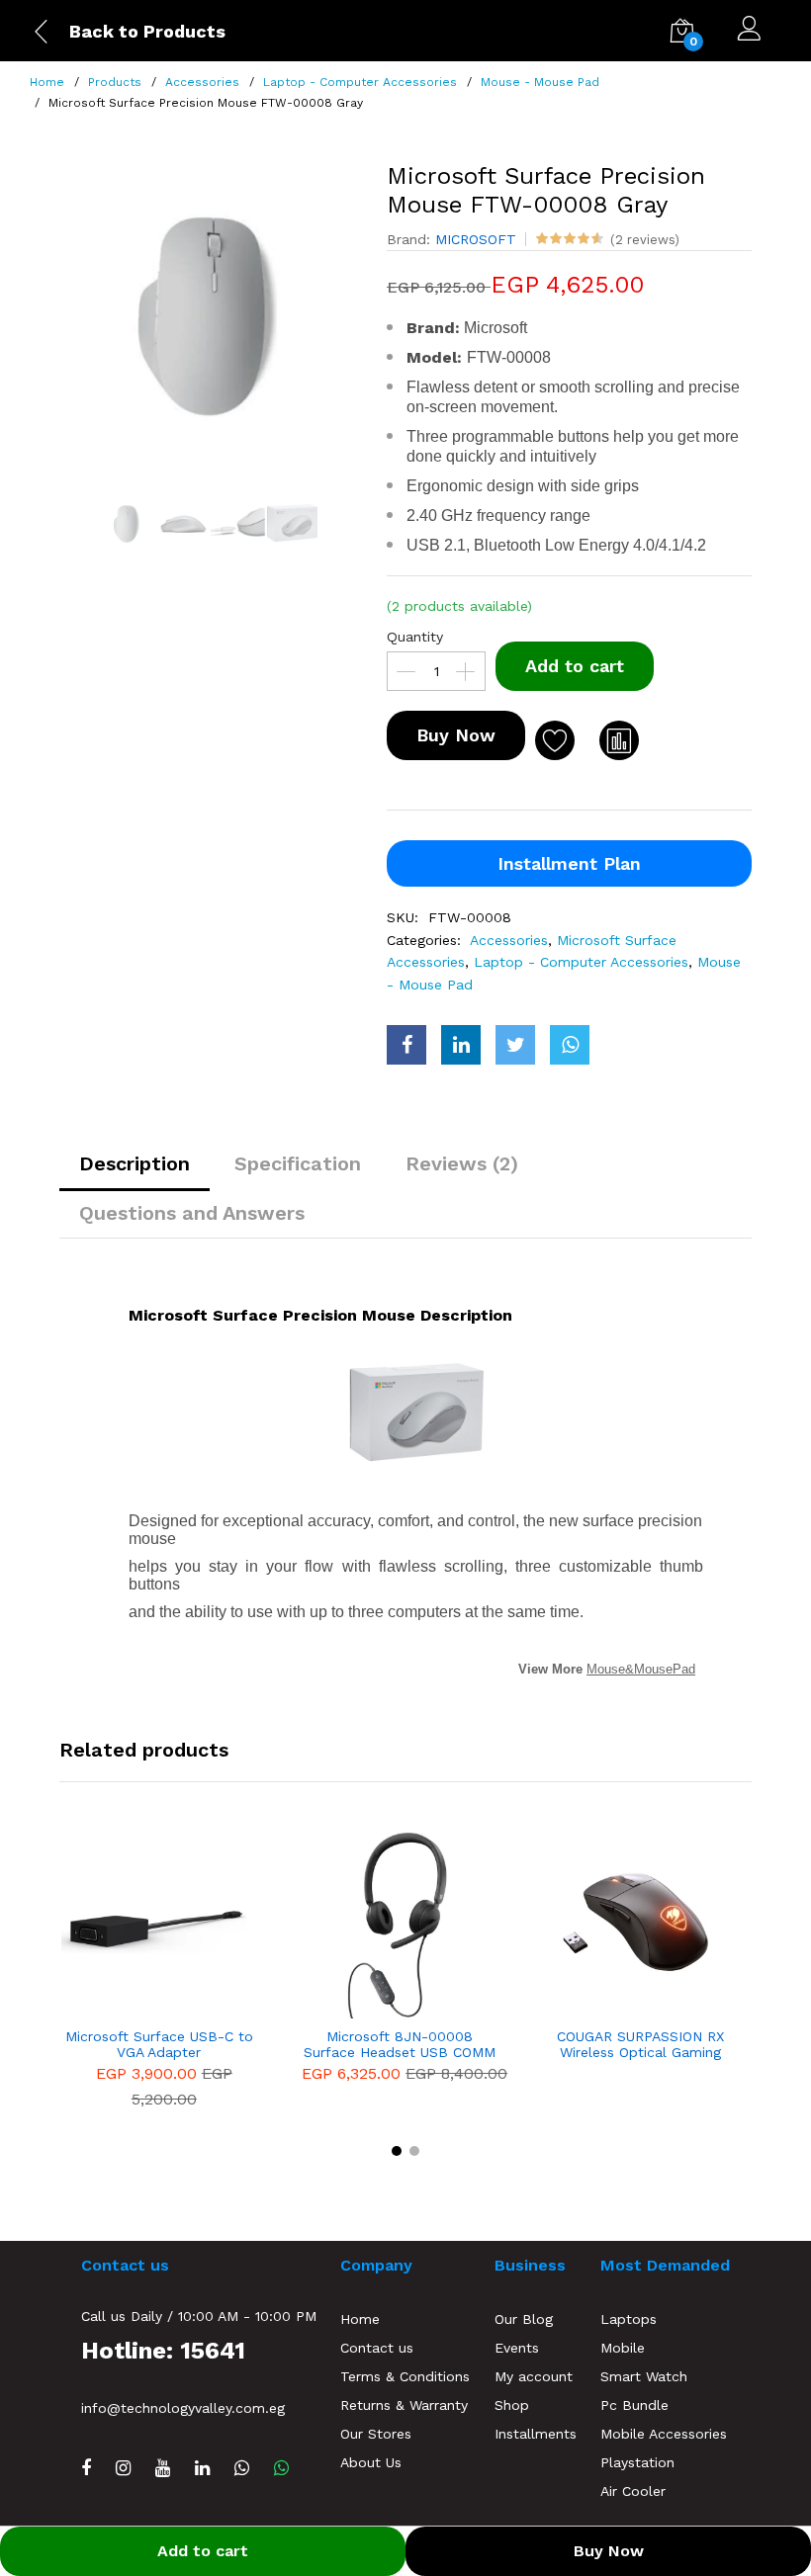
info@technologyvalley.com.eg (183, 2408)
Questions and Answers (192, 1213)
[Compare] (619, 740)
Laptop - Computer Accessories (360, 82)
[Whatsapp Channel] (242, 2468)
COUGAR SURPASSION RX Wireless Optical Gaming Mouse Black (640, 2045)
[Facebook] (86, 2468)
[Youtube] (163, 2468)
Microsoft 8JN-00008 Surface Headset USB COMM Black (400, 2045)
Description (135, 1163)
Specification (298, 1163)
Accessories (202, 82)
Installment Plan (569, 863)
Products (115, 82)
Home (47, 82)
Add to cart (575, 666)
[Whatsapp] (281, 2468)
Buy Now (456, 735)
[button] (397, 2151)
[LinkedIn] (202, 2468)
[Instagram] (123, 2468)
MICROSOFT (476, 239)
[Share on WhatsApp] (570, 1045)
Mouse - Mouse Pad (540, 82)
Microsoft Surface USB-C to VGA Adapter (159, 2045)
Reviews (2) (462, 1163)
